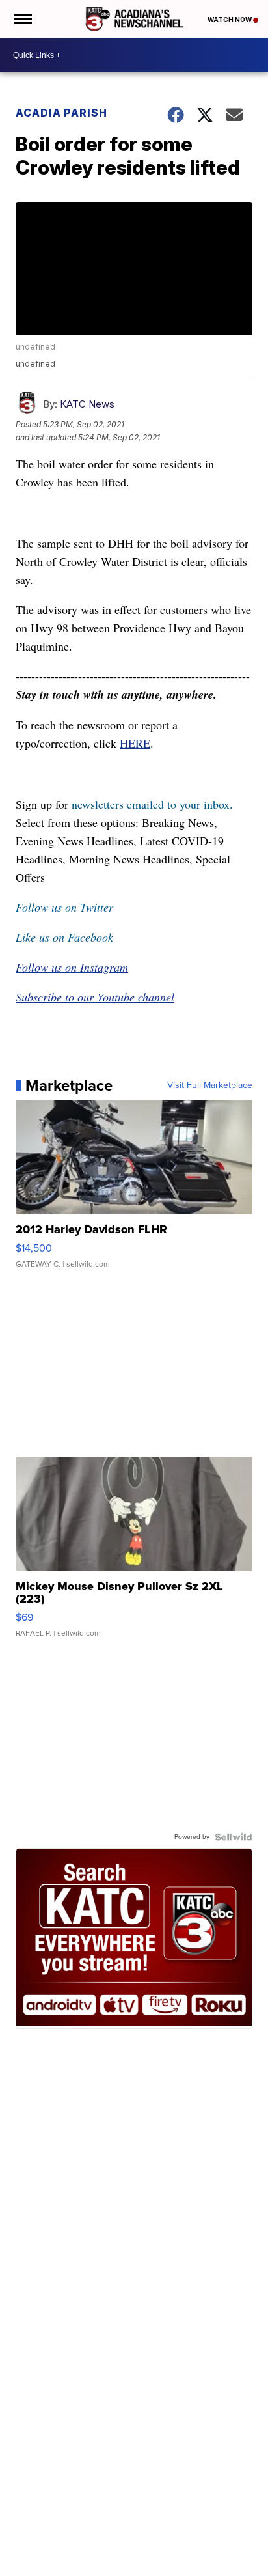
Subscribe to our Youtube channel (95, 997)
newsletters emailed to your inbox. (152, 804)
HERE (135, 743)
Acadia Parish (61, 113)
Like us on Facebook (64, 937)
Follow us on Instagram (72, 967)
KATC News (87, 404)
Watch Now (230, 20)
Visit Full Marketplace (210, 1085)
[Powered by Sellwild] (234, 1837)
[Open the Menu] (22, 19)
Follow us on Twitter (64, 907)
